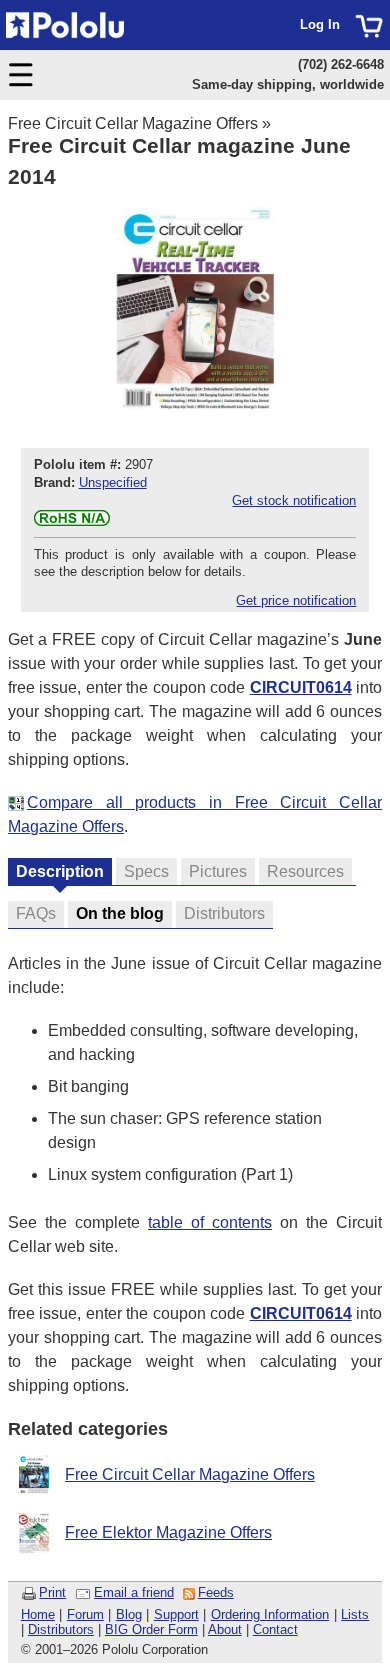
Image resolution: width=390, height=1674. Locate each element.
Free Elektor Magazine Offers (168, 1532)
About (225, 1629)
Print (52, 1592)
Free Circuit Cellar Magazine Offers (133, 123)
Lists (355, 1614)
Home (38, 1614)
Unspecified (113, 482)
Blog (129, 1614)
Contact (275, 1629)
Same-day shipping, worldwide (288, 84)
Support (176, 1614)
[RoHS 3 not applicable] (72, 521)
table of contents (210, 1222)
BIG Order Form (151, 1629)
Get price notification (296, 600)
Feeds (216, 1592)
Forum (85, 1614)
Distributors (61, 1629)
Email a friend (134, 1592)
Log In (320, 24)
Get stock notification (294, 500)
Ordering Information (270, 1614)
